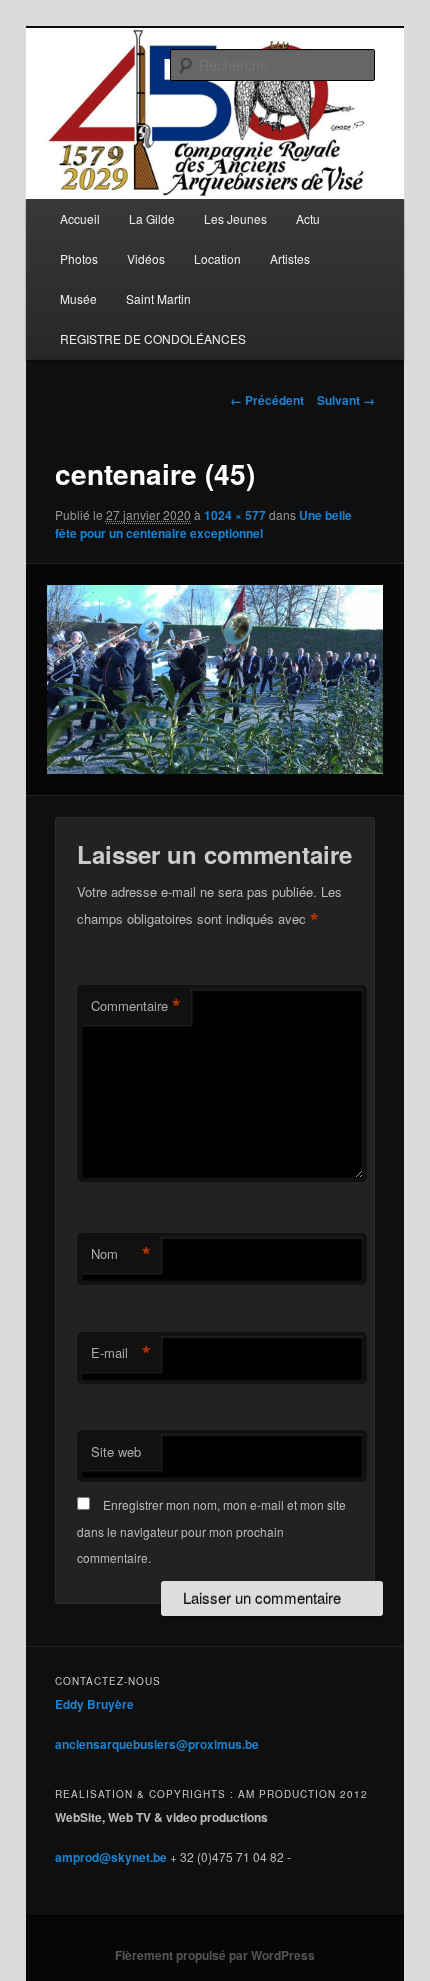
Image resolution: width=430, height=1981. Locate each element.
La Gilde (152, 218)
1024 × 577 (235, 515)
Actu (308, 218)
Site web (116, 1451)
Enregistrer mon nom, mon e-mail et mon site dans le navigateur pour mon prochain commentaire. (211, 1531)
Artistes (290, 258)
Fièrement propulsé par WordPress (215, 1955)
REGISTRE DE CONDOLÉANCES (153, 338)
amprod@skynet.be (111, 1857)
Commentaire (136, 1006)
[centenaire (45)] (214, 679)
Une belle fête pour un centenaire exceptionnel (203, 524)
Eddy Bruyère (94, 1704)
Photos (79, 258)
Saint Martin (158, 298)
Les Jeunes (235, 218)
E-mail (121, 1353)
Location (217, 258)
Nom (121, 1254)
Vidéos (146, 258)
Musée (78, 298)
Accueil (80, 218)
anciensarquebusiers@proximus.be (157, 1744)
